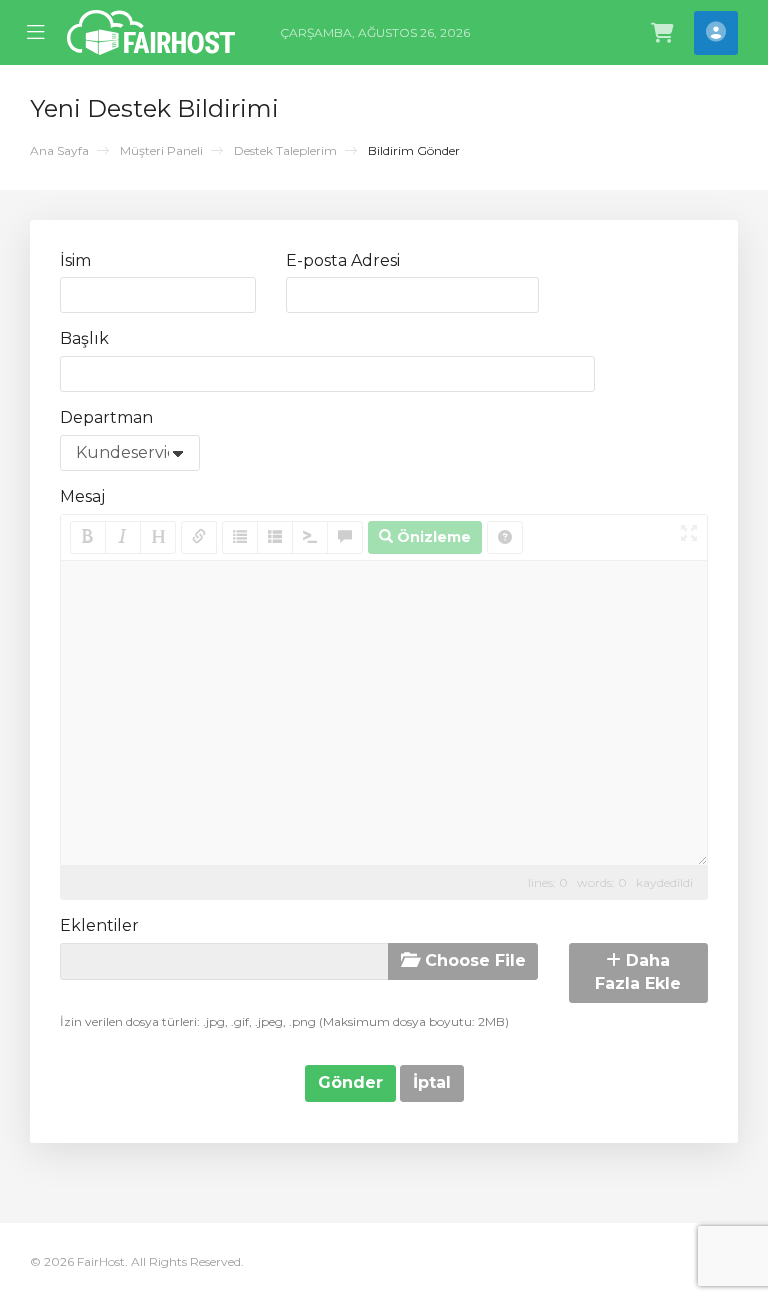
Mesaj (82, 496)
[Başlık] (158, 537)
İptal (432, 1082)
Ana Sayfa (59, 150)
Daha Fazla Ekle (638, 972)
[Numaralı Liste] (275, 537)
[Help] (505, 537)
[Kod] (310, 537)
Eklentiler (99, 925)
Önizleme (432, 537)
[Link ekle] (199, 537)
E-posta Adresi (343, 260)
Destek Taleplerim (285, 150)
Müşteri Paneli (161, 150)
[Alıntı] (345, 537)
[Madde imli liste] (240, 537)
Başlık (84, 338)
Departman (106, 417)
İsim (75, 260)
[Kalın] (88, 537)
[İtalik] (123, 537)
